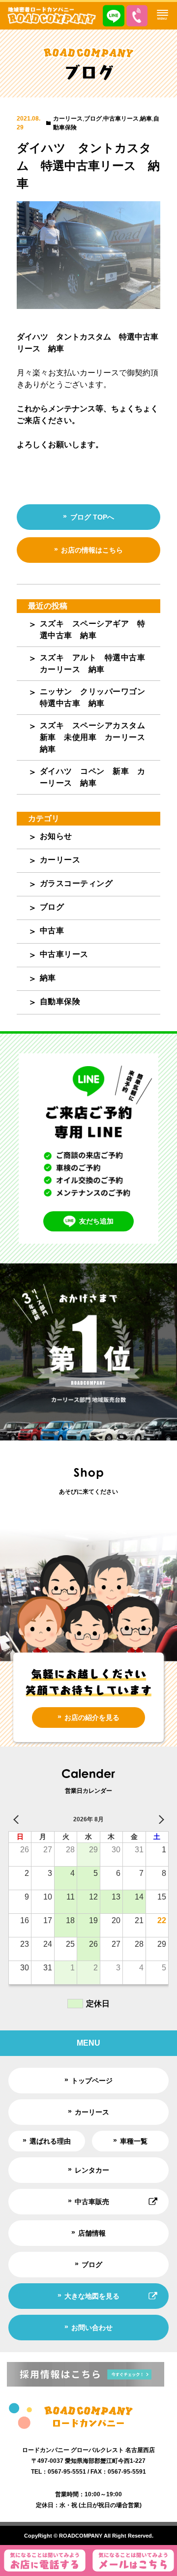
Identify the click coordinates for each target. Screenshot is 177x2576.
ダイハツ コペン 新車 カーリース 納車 (93, 777)
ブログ (93, 119)
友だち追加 (96, 1221)
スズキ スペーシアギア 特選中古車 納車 (93, 629)
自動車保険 (60, 1001)
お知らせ (56, 836)
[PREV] (18, 1819)
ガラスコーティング (76, 883)
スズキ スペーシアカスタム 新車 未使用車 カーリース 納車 (97, 737)
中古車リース (121, 119)
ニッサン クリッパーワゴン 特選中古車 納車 (97, 697)
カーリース (68, 119)
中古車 (52, 931)
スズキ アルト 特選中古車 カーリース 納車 (97, 663)
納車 (146, 119)
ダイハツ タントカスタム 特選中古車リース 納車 (88, 166)
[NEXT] (159, 1819)
